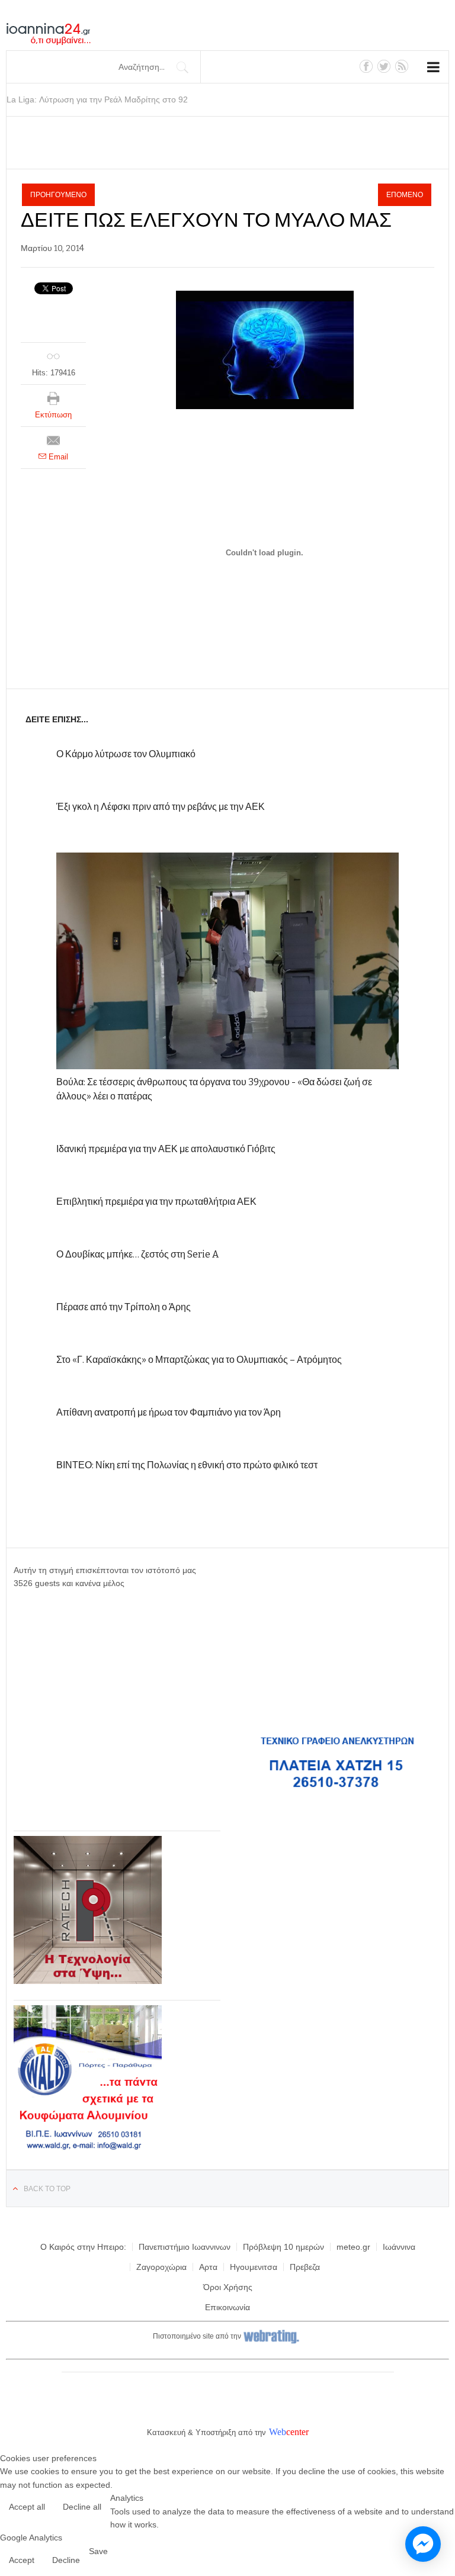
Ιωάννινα (399, 2247)
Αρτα (208, 2267)
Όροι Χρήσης (228, 2287)
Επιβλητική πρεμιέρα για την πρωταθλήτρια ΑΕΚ (156, 1202)
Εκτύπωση (53, 415)
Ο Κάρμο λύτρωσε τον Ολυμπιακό (126, 754)
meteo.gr (353, 2247)
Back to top (47, 2189)
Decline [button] (66, 2560)
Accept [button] (22, 2560)
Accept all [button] (27, 2507)
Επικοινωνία (227, 2307)
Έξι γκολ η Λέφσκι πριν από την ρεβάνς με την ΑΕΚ (161, 807)
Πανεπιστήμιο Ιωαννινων (185, 2247)
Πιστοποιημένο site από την (197, 2336)
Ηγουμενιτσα (254, 2267)
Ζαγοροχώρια (161, 2267)
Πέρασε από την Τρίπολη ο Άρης (124, 1307)
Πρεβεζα (305, 2267)
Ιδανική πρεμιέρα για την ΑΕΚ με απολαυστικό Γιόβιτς (166, 1149)
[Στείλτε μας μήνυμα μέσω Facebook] (423, 2544)
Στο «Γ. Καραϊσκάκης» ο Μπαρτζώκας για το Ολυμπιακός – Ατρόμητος (199, 1360)
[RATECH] (88, 1981)
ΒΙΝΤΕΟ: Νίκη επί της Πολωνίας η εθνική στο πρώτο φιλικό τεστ (187, 1465)
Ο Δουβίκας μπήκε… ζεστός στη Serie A (137, 1254)
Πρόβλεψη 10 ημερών (283, 2247)
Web (278, 2432)
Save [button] (98, 2551)
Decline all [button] (82, 2507)
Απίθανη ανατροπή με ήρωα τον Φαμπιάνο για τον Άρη (169, 1412)
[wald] (88, 2150)
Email (57, 457)
